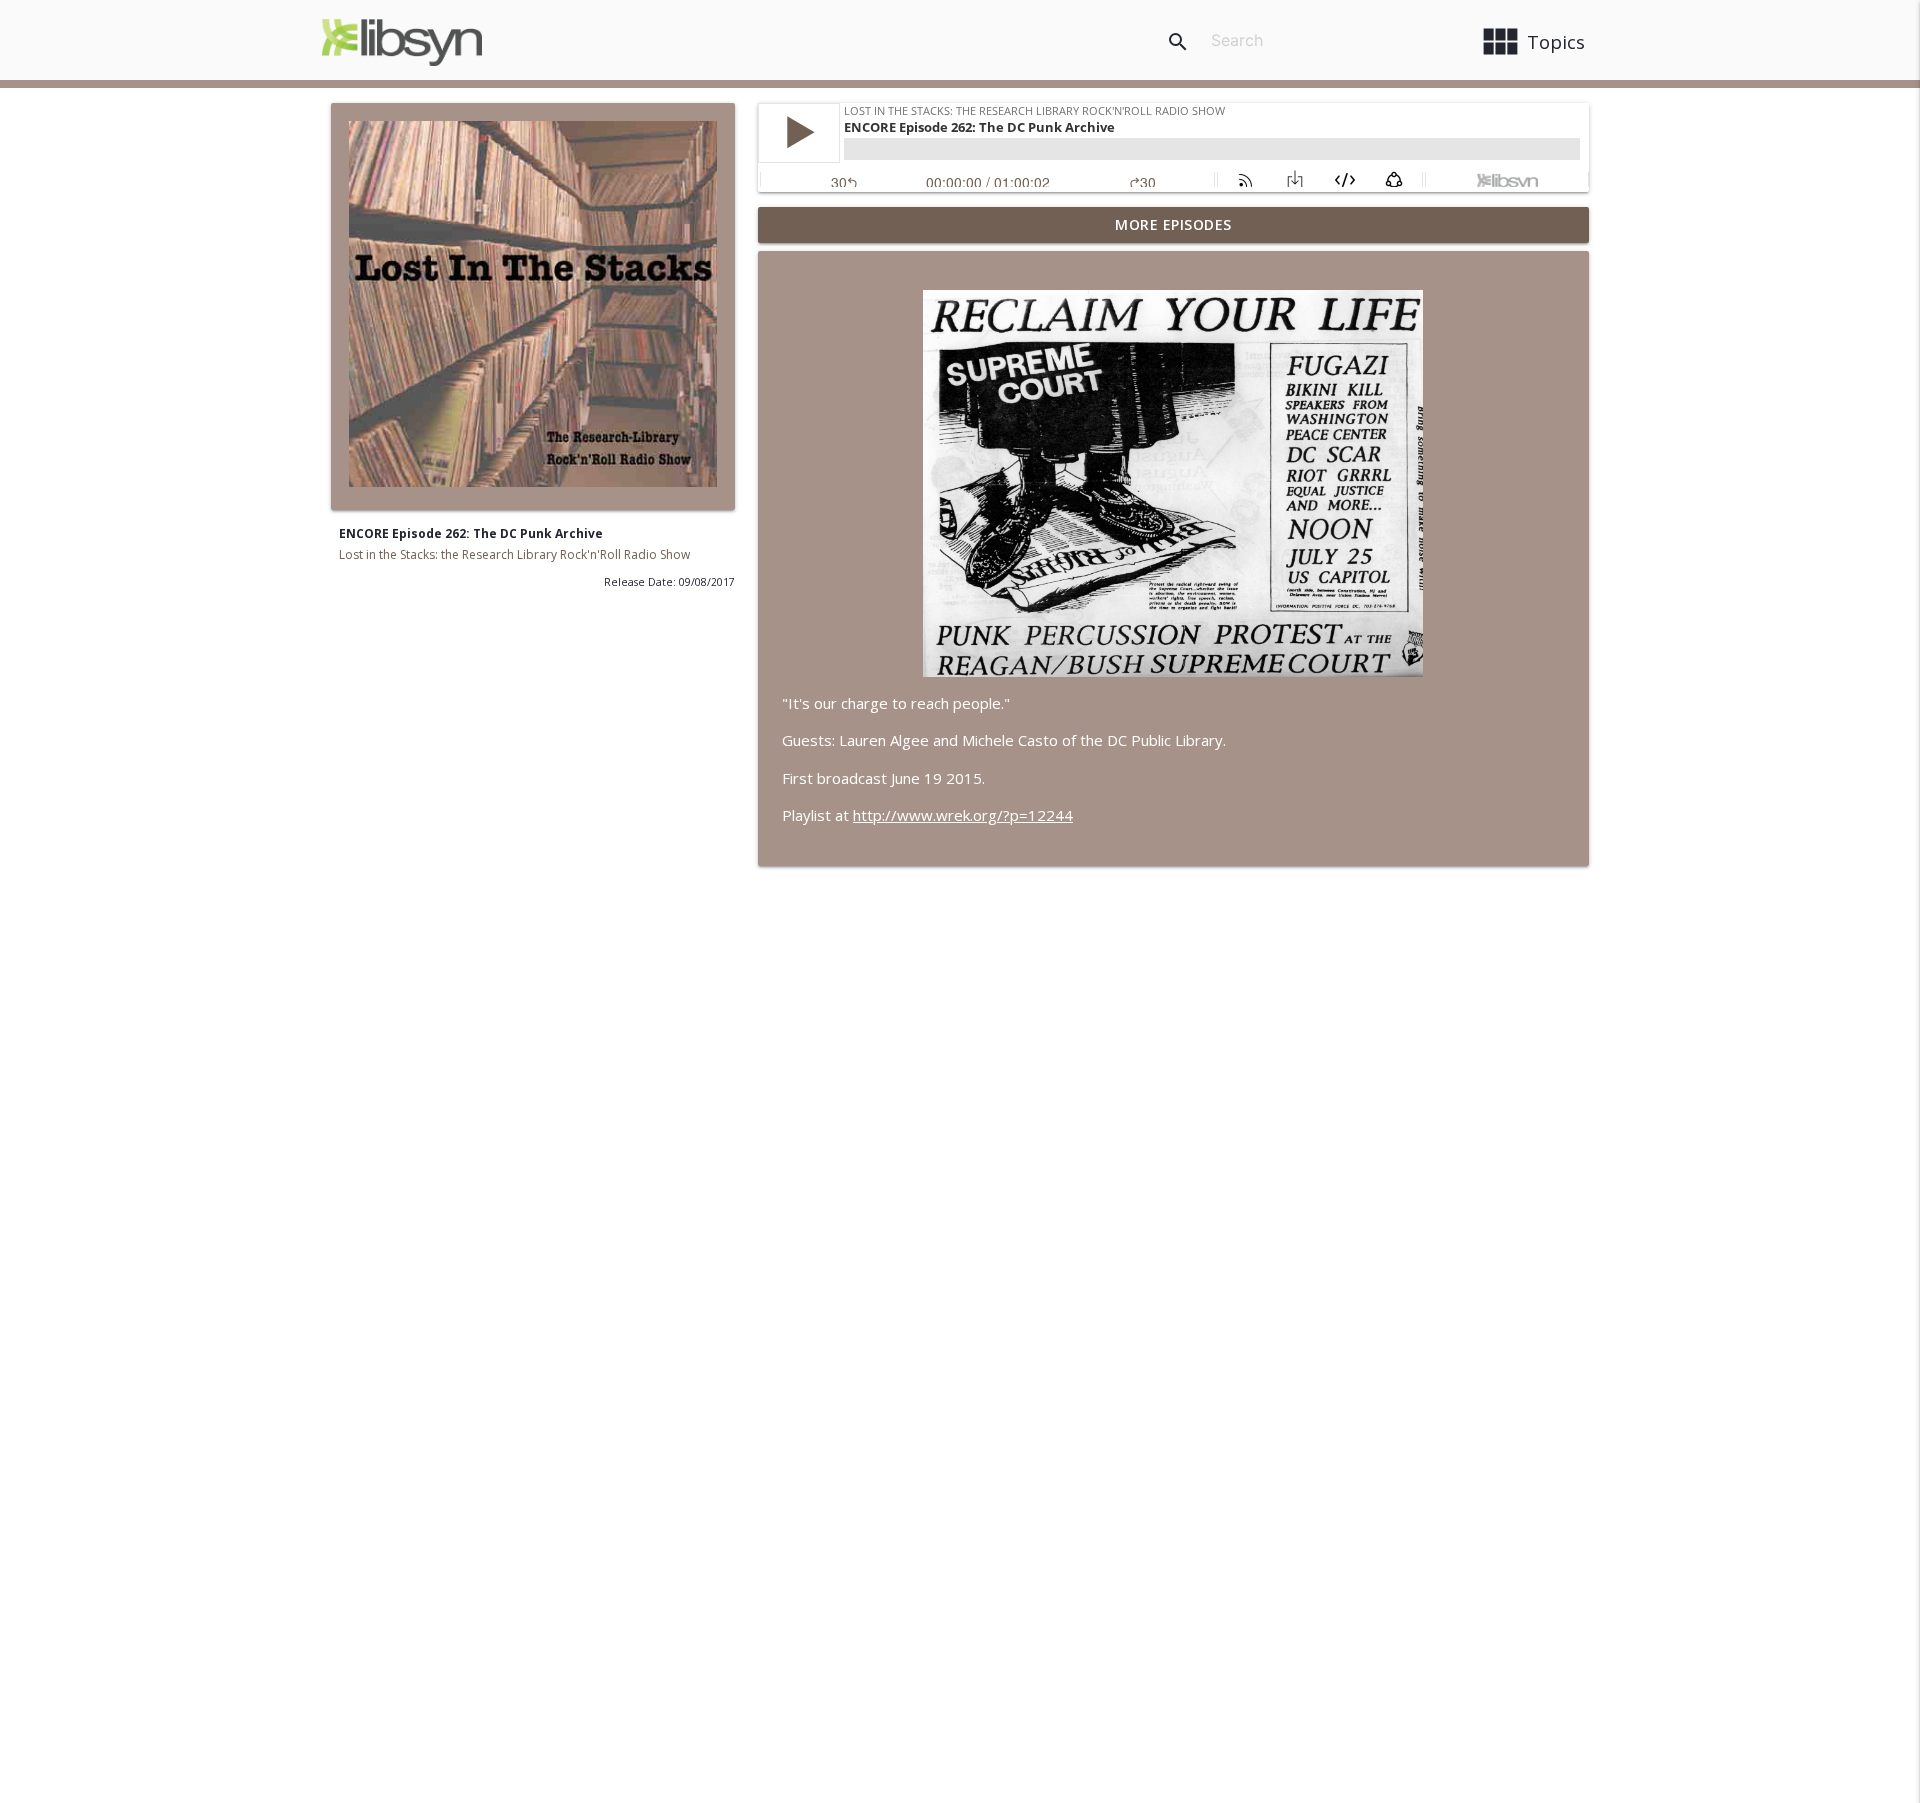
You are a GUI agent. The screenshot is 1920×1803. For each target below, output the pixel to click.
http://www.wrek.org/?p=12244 (963, 815)
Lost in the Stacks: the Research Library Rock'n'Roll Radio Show (514, 554)
